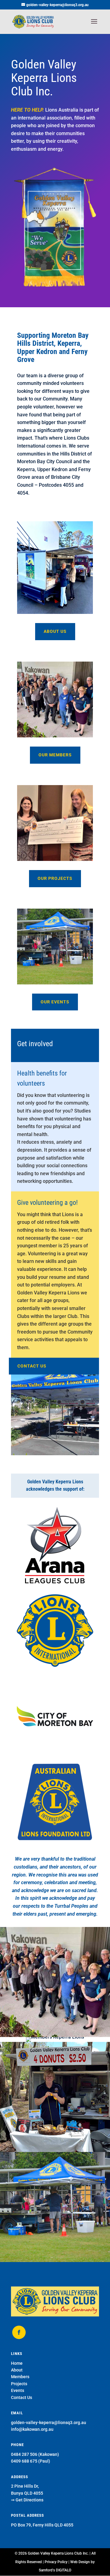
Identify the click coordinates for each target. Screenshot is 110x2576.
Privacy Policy (56, 2562)
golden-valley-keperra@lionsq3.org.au (49, 2423)
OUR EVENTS (55, 1002)
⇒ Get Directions (27, 2500)
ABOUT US (55, 631)
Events (18, 2390)
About (17, 2370)
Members (20, 2377)
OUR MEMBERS (55, 755)
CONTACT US (32, 1366)
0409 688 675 (24, 2461)
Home (17, 2363)
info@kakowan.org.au (32, 2429)
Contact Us (22, 2397)
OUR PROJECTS (55, 878)
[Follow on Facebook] (19, 2332)
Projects (19, 2384)
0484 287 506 (24, 2454)
